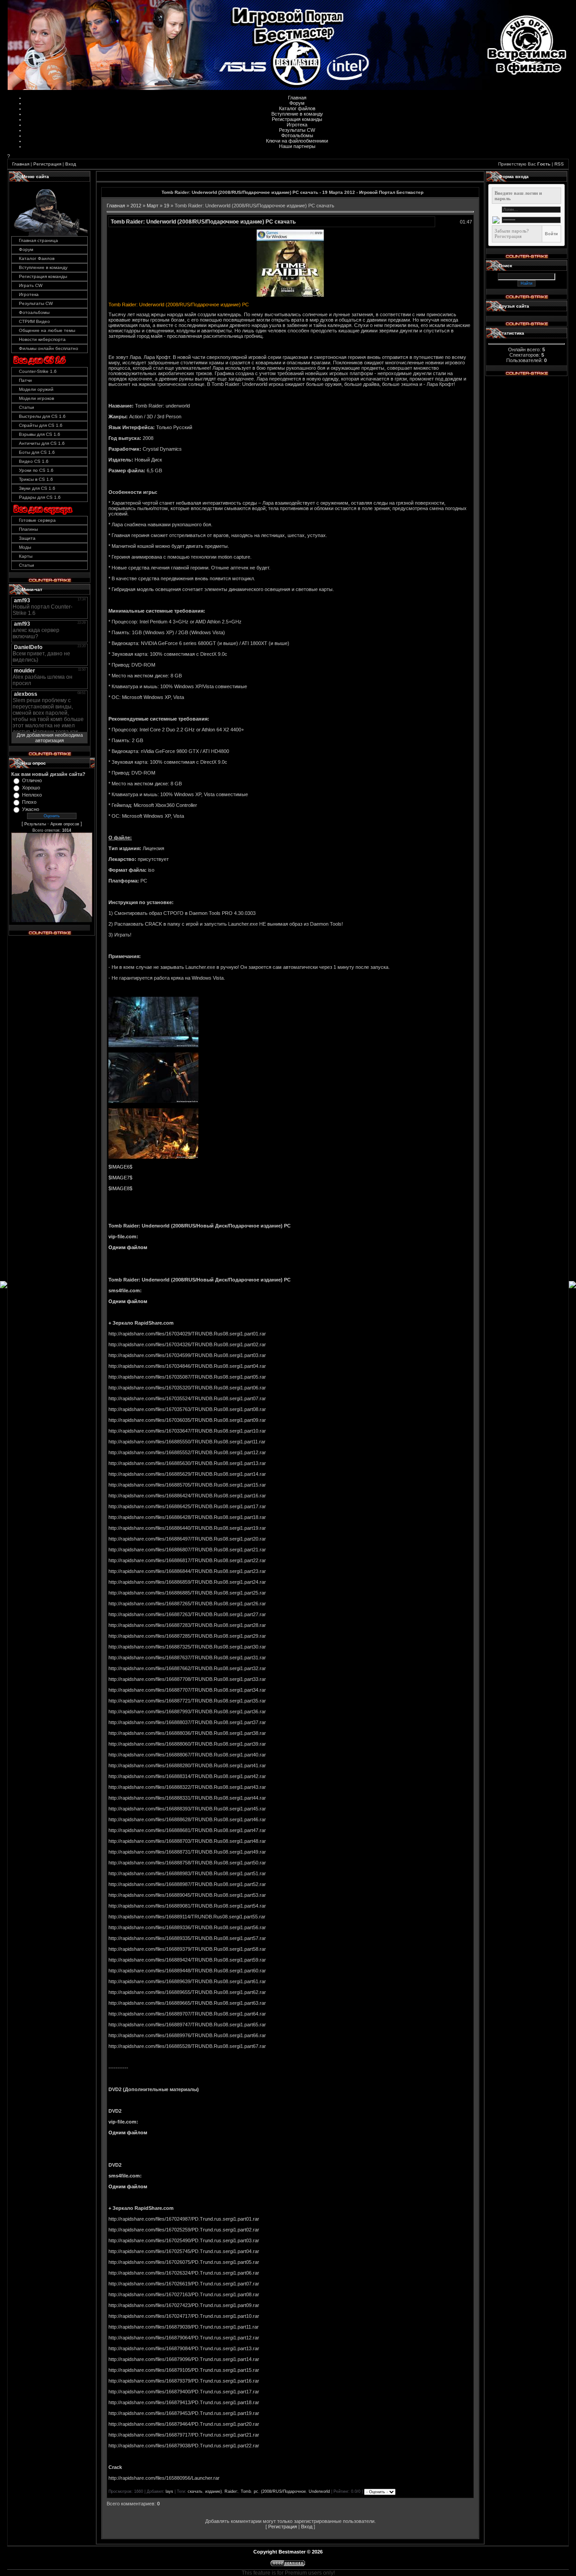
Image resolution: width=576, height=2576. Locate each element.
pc (256, 2491)
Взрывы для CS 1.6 (40, 434)
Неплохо (32, 795)
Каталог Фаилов (37, 258)
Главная (297, 98)
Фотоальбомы (297, 135)
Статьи (27, 407)
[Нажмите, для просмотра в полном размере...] (290, 295)
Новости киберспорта (42, 339)
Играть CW (31, 285)
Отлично (32, 780)
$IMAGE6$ (120, 1167)
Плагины (28, 529)
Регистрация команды (297, 119)
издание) (214, 2491)
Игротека (297, 125)
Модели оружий (36, 389)
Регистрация (47, 164)
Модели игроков (36, 398)
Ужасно (31, 809)
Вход (71, 164)
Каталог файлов (297, 108)
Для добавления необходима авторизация (50, 738)
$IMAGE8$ (120, 1188)
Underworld (319, 2491)
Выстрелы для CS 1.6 (42, 416)
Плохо (29, 802)
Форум (297, 103)
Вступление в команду (297, 114)
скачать (195, 2491)
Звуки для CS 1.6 (37, 488)
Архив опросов (65, 824)
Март (153, 206)
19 (166, 206)
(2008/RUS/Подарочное (283, 2491)
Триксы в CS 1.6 (36, 479)
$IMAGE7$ (120, 1178)
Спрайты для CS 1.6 (41, 425)
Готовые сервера (37, 520)
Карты (26, 556)
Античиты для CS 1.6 (42, 443)
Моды (25, 547)
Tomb (246, 2491)
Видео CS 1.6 (34, 461)
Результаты (35, 824)
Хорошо (31, 788)
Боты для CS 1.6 (37, 452)
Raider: (231, 2491)
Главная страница (38, 240)
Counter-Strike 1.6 (38, 371)
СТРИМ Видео (34, 321)
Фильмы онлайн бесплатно (49, 348)
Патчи (25, 380)
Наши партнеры (297, 146)
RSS (559, 164)
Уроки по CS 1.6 (36, 470)
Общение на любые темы (47, 330)
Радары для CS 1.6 (40, 497)
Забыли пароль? (512, 231)
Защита (27, 538)
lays (169, 2491)
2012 (136, 206)
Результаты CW (297, 130)
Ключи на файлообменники (297, 141)
